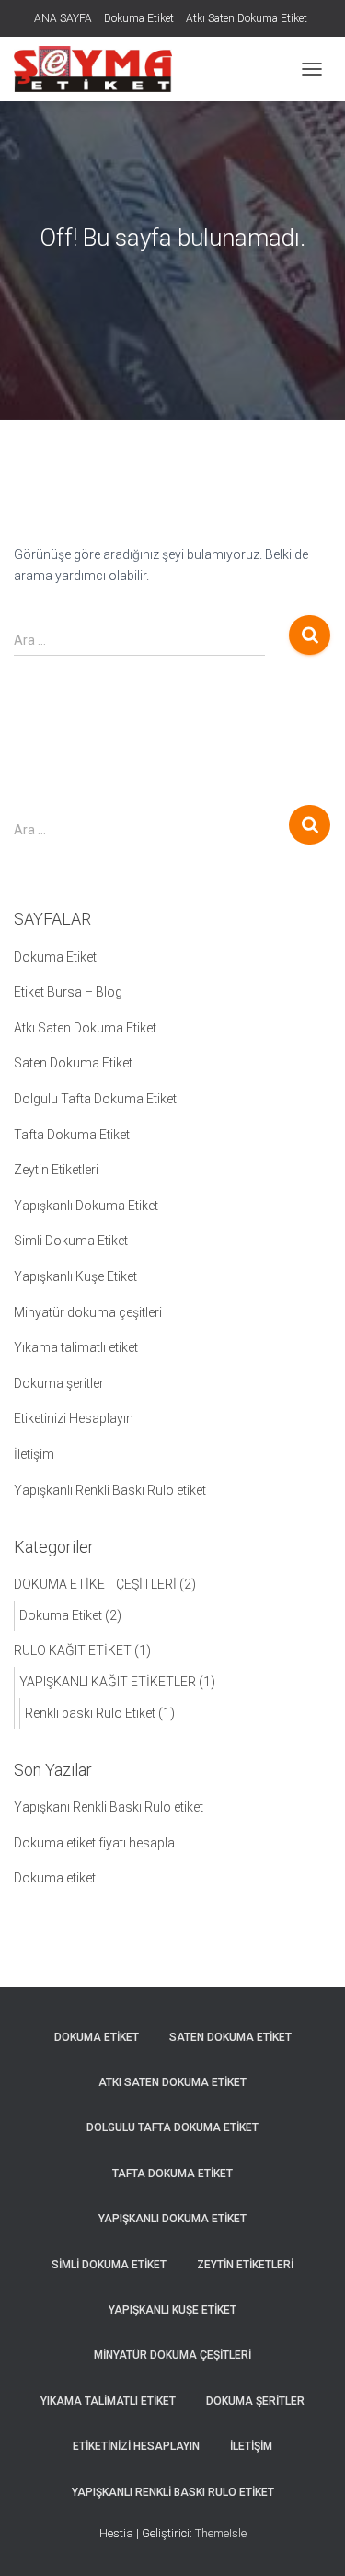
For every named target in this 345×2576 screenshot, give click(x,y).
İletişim (34, 1454)
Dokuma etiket (55, 1878)
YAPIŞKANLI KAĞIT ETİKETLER (108, 1682)
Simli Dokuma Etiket (71, 1241)
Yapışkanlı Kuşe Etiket (75, 1276)
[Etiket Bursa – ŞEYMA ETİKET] (100, 69)
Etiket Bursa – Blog (68, 992)
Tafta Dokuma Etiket (72, 1135)
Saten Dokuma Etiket (73, 1063)
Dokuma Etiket (139, 18)
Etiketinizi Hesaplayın (74, 1418)
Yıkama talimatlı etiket (76, 1347)
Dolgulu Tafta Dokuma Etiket (95, 1099)
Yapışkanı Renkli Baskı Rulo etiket (109, 1807)
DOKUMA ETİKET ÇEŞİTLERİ (95, 1584)
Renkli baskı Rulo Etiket (90, 1713)
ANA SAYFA (63, 18)
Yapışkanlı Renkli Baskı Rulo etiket (110, 1490)
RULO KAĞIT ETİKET (73, 1650)
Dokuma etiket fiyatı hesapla (94, 1843)
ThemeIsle (221, 2533)
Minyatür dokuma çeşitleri (88, 1312)
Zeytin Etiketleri (56, 1170)
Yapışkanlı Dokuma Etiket (86, 1206)
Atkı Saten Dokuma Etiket (247, 18)
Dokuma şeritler (59, 1383)
